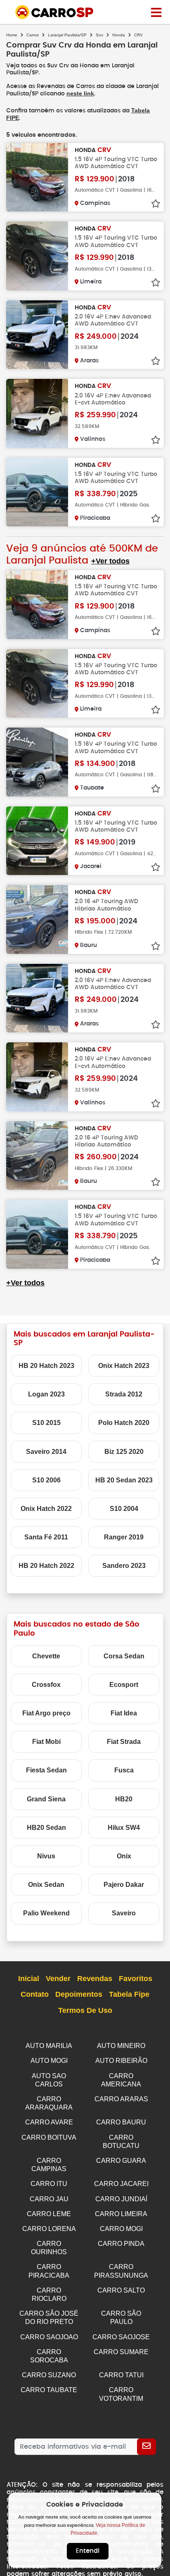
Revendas (95, 1979)
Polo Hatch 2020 (124, 1423)
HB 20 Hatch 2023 (46, 1366)
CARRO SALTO (121, 2290)
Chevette (46, 1656)
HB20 (124, 1799)
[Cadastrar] (146, 2447)
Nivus (46, 1856)
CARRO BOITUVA (49, 2137)
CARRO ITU (49, 2184)
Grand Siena (46, 1799)
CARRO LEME (49, 2214)
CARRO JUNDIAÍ (121, 2199)
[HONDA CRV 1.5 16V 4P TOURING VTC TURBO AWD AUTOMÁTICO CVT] (37, 177)
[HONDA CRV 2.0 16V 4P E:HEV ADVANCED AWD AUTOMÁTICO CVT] (37, 335)
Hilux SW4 (124, 1828)
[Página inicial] (156, 12)
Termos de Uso (85, 2010)
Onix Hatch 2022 (46, 1509)
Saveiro (124, 1913)
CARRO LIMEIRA (121, 2214)
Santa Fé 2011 (46, 1537)
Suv (99, 35)
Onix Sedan (46, 1885)
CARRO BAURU (121, 2122)
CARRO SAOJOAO (49, 2337)
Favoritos (136, 1979)
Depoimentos (79, 1994)
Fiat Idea (124, 1713)
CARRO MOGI (121, 2229)
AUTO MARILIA (49, 2046)
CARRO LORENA (49, 2229)
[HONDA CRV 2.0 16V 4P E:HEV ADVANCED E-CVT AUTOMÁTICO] (37, 413)
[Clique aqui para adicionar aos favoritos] (156, 204)
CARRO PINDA (121, 2244)
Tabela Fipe (129, 1994)
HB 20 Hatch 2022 (46, 1566)
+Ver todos (110, 561)
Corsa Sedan (124, 1656)
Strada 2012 (124, 1394)
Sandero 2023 (124, 1566)
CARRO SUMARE (121, 2352)
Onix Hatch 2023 (124, 1366)
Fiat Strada (124, 1742)
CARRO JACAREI (121, 2184)
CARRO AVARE (49, 2122)
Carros (33, 35)
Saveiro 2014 (46, 1452)
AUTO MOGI (49, 2061)
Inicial (29, 1979)
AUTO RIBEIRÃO (121, 2061)
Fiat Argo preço (46, 1713)
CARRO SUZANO (49, 2375)
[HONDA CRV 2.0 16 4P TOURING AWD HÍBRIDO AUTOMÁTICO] (37, 919)
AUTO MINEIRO (121, 2046)
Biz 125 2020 (124, 1452)
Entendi (88, 2551)
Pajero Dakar (124, 1885)
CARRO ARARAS (121, 2099)
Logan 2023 (46, 1394)
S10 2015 (46, 1423)
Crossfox (46, 1685)
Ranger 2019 (124, 1537)
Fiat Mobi (46, 1742)
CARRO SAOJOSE (121, 2337)
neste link (80, 93)
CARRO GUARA (121, 2161)
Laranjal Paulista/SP (67, 35)
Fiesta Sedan (46, 1770)
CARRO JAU (49, 2199)
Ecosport (124, 1685)
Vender (58, 1979)
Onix (124, 1856)
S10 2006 (46, 1480)
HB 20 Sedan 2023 (124, 1480)
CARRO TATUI (121, 2375)
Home (12, 35)
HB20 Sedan (46, 1828)
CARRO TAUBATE (49, 2390)
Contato (35, 1994)
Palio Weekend (46, 1913)
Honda (119, 35)
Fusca (124, 1770)
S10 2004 (124, 1509)
